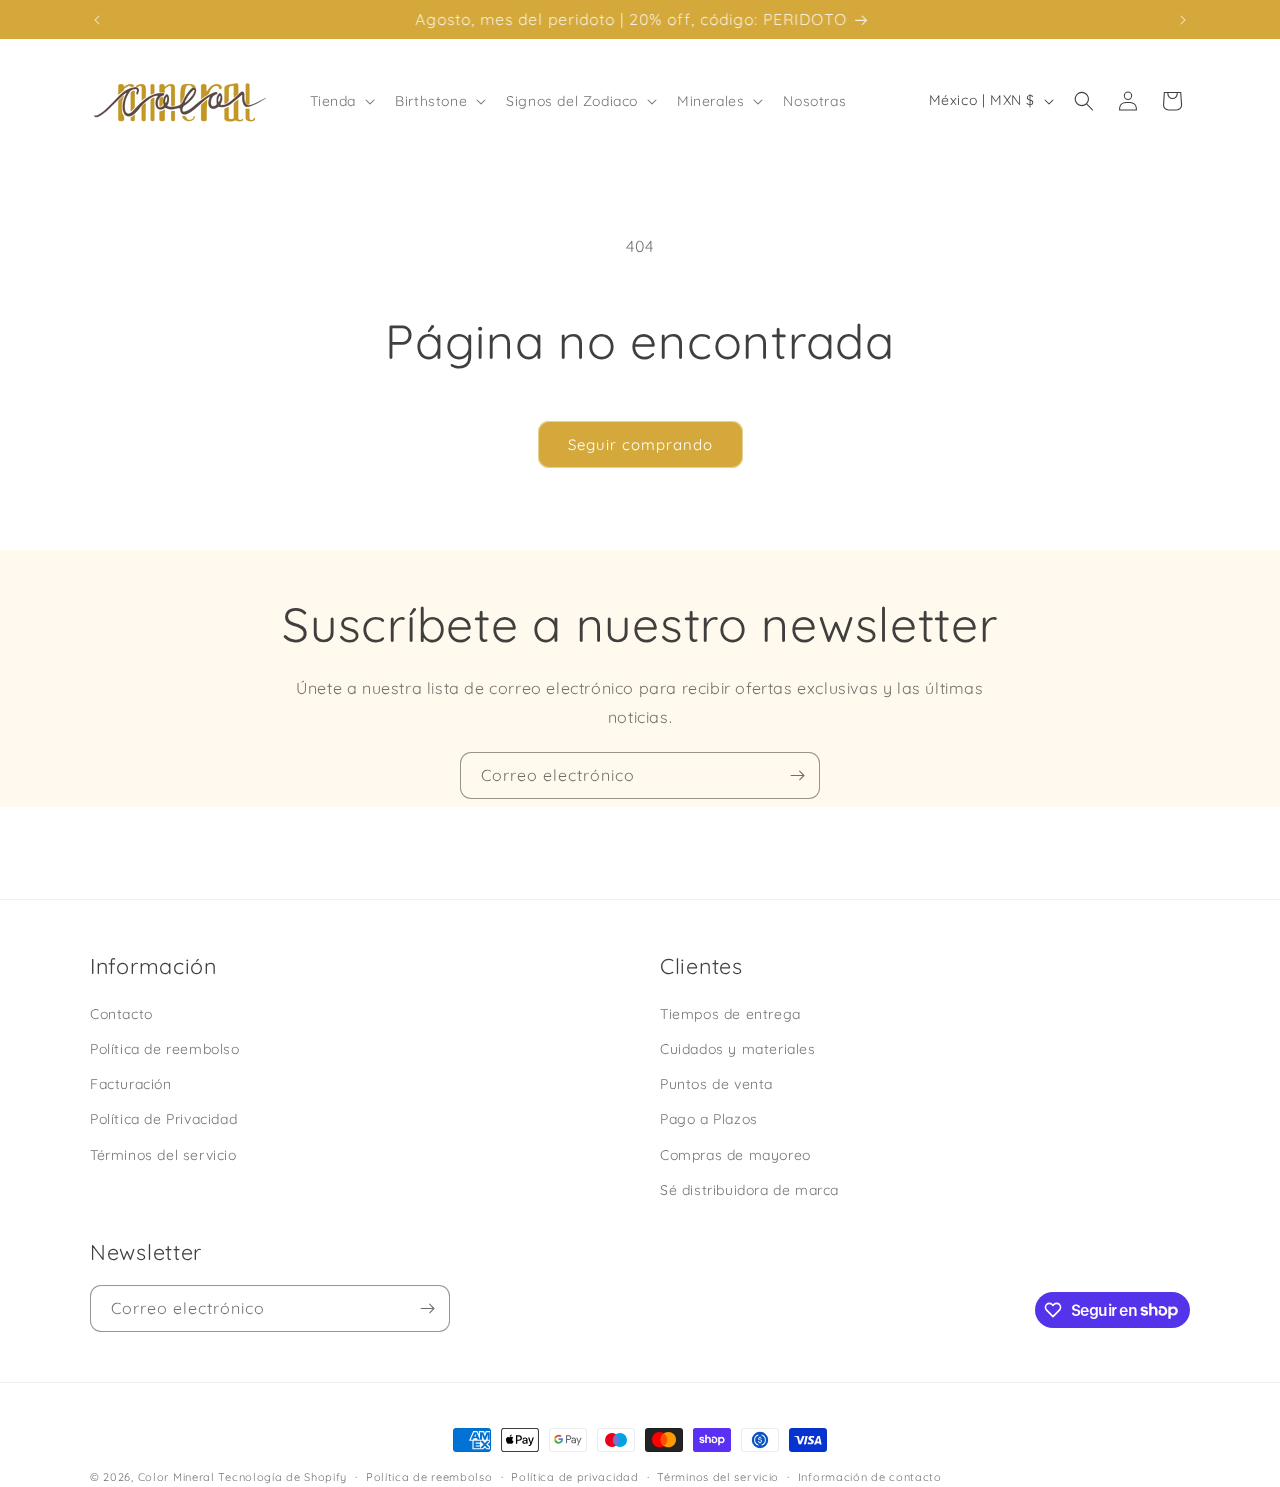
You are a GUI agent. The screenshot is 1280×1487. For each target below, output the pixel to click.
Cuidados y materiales (738, 1049)
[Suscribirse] (797, 775)
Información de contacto (870, 1476)
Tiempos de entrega (730, 1014)
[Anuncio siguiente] (1183, 20)
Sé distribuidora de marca (749, 1189)
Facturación (131, 1084)
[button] (341, 101)
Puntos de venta (716, 1084)
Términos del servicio (163, 1154)
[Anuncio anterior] (97, 20)
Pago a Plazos (709, 1119)
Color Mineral (176, 1477)
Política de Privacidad (163, 1119)
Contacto (121, 1014)
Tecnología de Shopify (282, 1477)
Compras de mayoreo (735, 1154)
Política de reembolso (165, 1049)
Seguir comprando (640, 444)
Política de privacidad (574, 1476)
